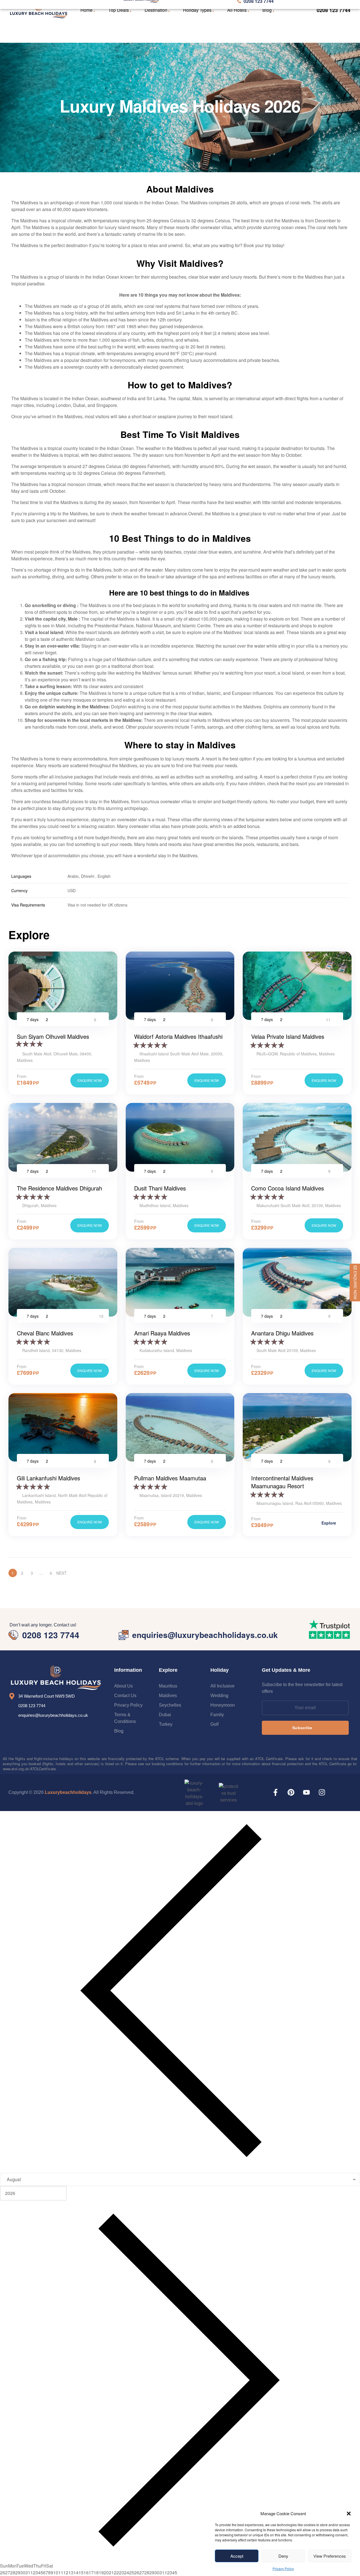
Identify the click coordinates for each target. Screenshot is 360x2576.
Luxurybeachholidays (68, 1792)
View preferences (330, 2556)
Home (86, 10)
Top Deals (119, 10)
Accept (237, 2556)
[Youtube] (306, 1792)
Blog (267, 10)
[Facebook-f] (275, 1792)
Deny (283, 2556)
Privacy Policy (283, 2569)
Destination (156, 10)
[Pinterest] (291, 1792)
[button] (349, 2514)
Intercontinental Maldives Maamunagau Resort (282, 1482)
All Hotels (237, 10)
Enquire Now (90, 1080)
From (22, 1076)
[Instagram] (322, 1792)
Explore (329, 1523)
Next (61, 1573)
